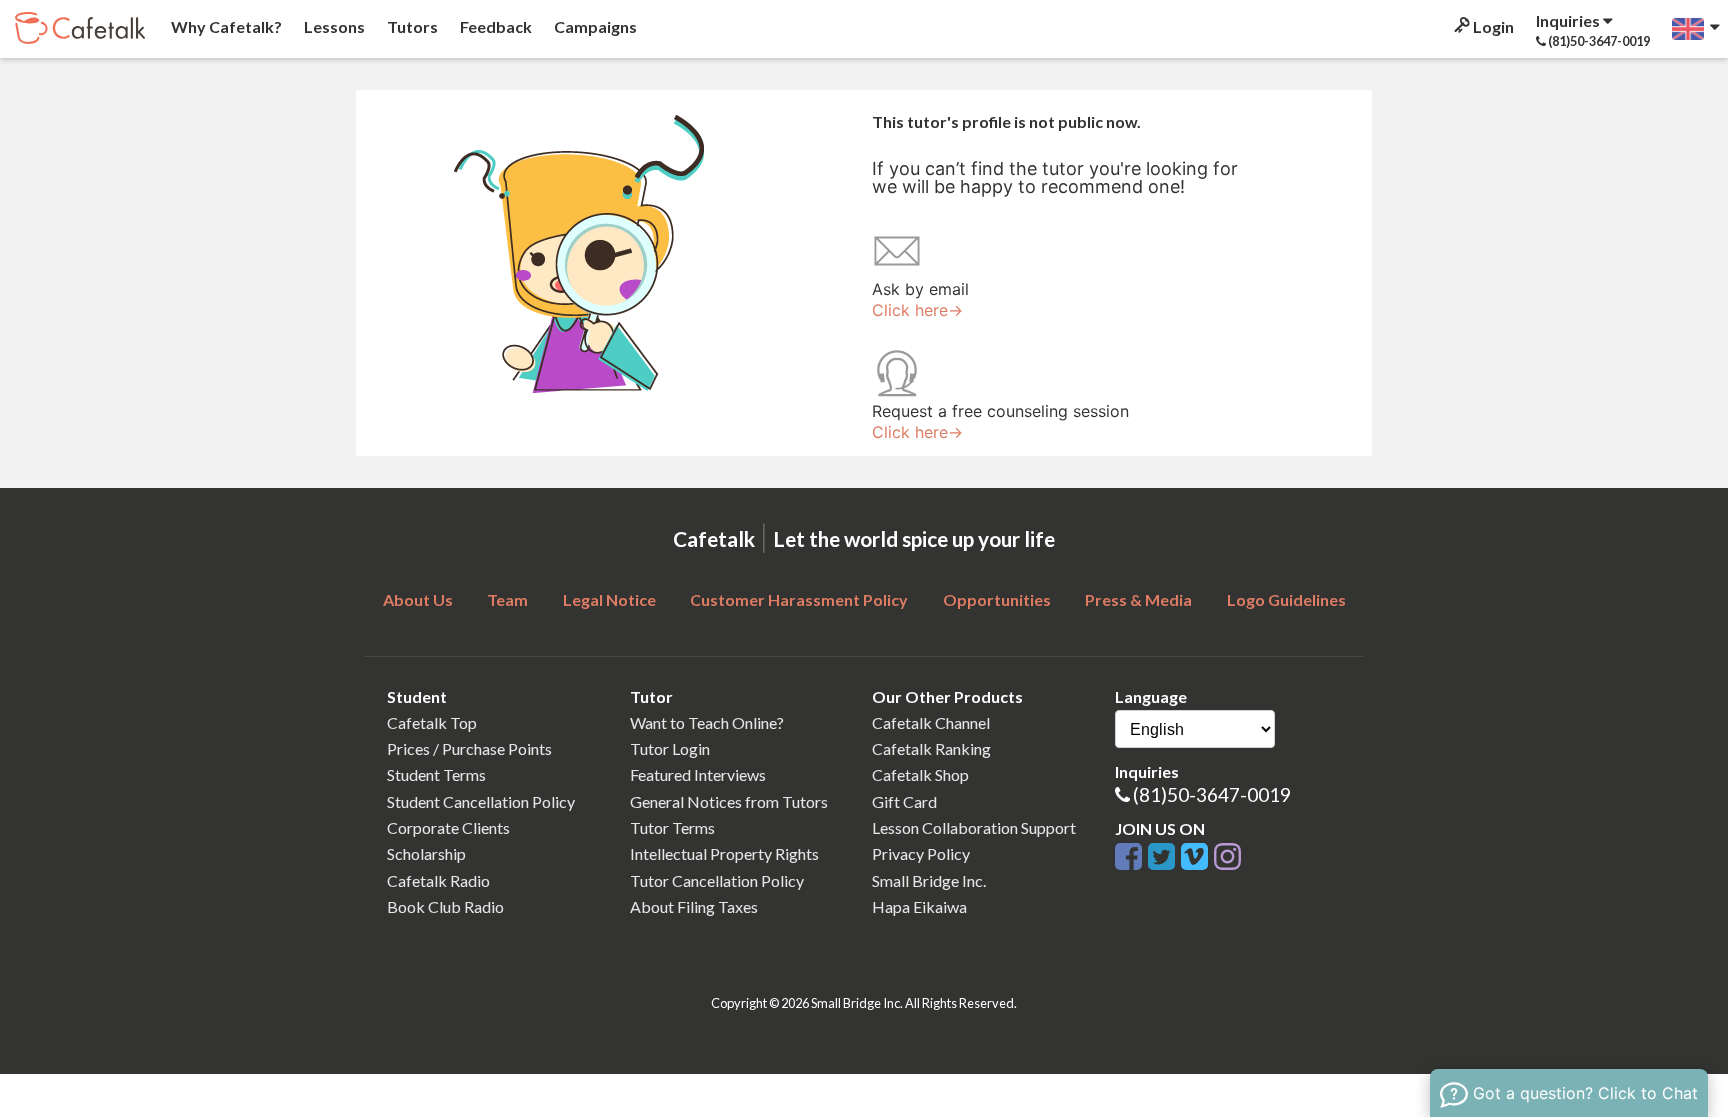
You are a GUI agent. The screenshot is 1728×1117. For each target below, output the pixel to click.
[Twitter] (1164, 857)
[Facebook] (1131, 857)
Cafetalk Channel (931, 722)
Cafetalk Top (432, 722)
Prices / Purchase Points (469, 748)
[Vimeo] (1197, 857)
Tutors (411, 26)
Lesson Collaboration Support (974, 827)
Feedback (494, 26)
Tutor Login (670, 748)
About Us (418, 599)
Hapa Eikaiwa (919, 906)
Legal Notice (609, 599)
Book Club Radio (445, 906)
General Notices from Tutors (729, 801)
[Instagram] (1227, 857)
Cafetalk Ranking (931, 748)
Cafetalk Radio (438, 880)
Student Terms (436, 774)
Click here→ (917, 310)
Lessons (333, 26)
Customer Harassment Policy (799, 599)
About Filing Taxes (694, 906)
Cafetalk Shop (920, 774)
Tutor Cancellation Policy (717, 880)
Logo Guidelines (1286, 599)
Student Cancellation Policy (481, 801)
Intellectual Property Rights (724, 853)
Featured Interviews (698, 774)
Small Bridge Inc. (929, 880)
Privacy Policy (921, 853)
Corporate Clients (448, 827)
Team (507, 599)
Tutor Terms (672, 827)
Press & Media (1138, 599)
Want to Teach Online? (707, 722)
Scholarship (426, 853)
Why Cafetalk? (225, 26)
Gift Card (904, 801)
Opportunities (997, 599)
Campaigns (594, 26)
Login (1492, 26)
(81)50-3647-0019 (1212, 794)
